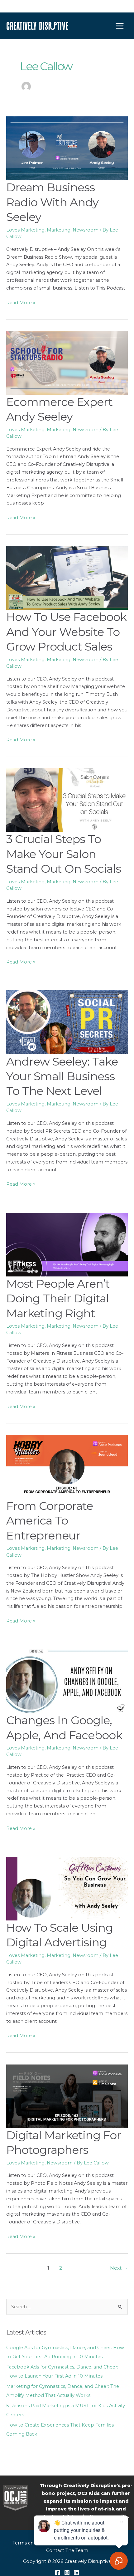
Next (119, 2268)
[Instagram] (67, 2573)
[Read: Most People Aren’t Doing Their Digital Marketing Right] (67, 1244)
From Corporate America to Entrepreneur (50, 1521)
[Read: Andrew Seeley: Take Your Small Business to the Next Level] (67, 1022)
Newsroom (86, 230)
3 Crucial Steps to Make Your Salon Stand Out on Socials (64, 854)
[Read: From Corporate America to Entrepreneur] (67, 1466)
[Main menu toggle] (120, 26)
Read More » (21, 303)
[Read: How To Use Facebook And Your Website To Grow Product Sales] (67, 578)
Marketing (59, 230)
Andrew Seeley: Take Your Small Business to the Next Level (62, 1076)
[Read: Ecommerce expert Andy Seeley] (67, 363)
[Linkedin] (76, 2573)
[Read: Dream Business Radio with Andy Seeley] (67, 148)
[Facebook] (58, 2573)
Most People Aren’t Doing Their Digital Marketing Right (58, 1298)
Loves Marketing (25, 230)
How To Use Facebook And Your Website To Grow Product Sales (66, 632)
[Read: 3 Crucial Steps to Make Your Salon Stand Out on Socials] (67, 800)
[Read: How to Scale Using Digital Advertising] (67, 1888)
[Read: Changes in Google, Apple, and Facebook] (67, 1681)
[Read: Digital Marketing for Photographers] (67, 2095)
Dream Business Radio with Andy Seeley (52, 202)
